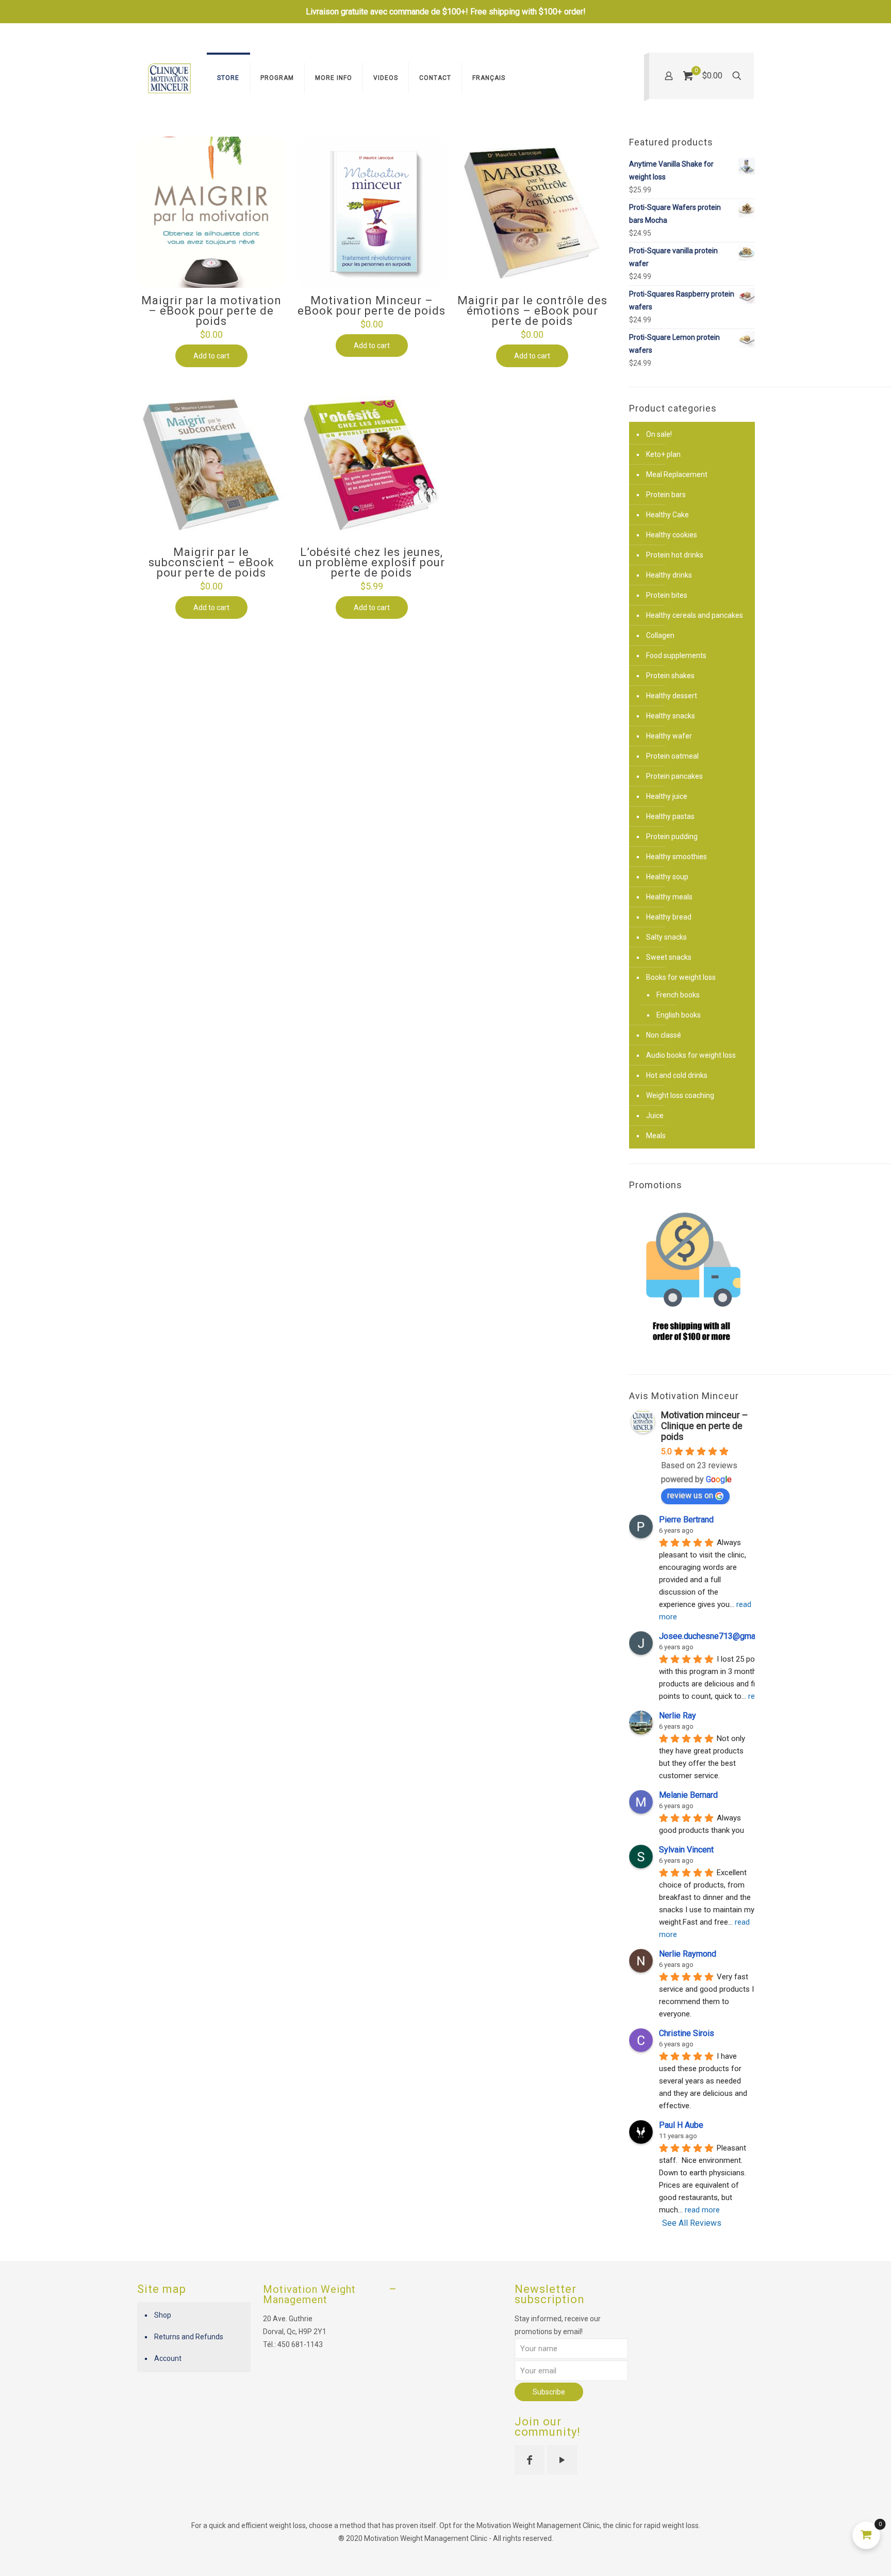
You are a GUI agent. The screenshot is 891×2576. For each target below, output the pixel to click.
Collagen (660, 635)
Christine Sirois (687, 2033)
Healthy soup (667, 877)
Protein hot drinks (675, 555)
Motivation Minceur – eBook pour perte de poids (372, 306)
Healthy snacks (671, 716)
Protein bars (666, 495)
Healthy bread (669, 917)
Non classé (664, 1035)
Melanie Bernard (688, 1795)
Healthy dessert (672, 696)
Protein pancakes (674, 776)
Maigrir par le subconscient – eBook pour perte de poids (211, 562)
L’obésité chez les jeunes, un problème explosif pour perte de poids (372, 562)
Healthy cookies (672, 535)
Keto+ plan (663, 454)
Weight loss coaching (680, 1095)
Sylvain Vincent (686, 1850)
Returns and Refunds (189, 2337)
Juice (655, 1115)
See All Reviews (692, 2223)
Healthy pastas (670, 816)
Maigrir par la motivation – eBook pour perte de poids (211, 311)
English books (679, 1015)
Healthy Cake (667, 515)
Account (168, 2358)
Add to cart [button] (211, 356)
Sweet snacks (669, 957)
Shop (163, 2315)
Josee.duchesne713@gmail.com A (721, 1636)
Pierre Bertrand (686, 1520)
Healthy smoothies (676, 857)
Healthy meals (669, 897)
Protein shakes (670, 676)
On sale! (659, 434)
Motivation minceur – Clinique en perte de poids (705, 1426)
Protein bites (667, 595)
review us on (690, 1495)
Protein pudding (672, 836)
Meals (656, 1136)
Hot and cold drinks (677, 1075)
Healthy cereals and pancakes (695, 615)
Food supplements (676, 655)
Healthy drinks (669, 575)
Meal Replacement (677, 474)
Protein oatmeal (672, 756)
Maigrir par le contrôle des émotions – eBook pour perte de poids (532, 311)
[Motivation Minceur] (169, 78)
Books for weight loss (681, 977)
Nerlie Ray (678, 1716)
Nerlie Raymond (688, 1954)
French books (678, 995)
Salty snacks (666, 937)
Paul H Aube (681, 2125)
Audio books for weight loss (691, 1055)
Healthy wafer (669, 736)
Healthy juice (667, 796)
